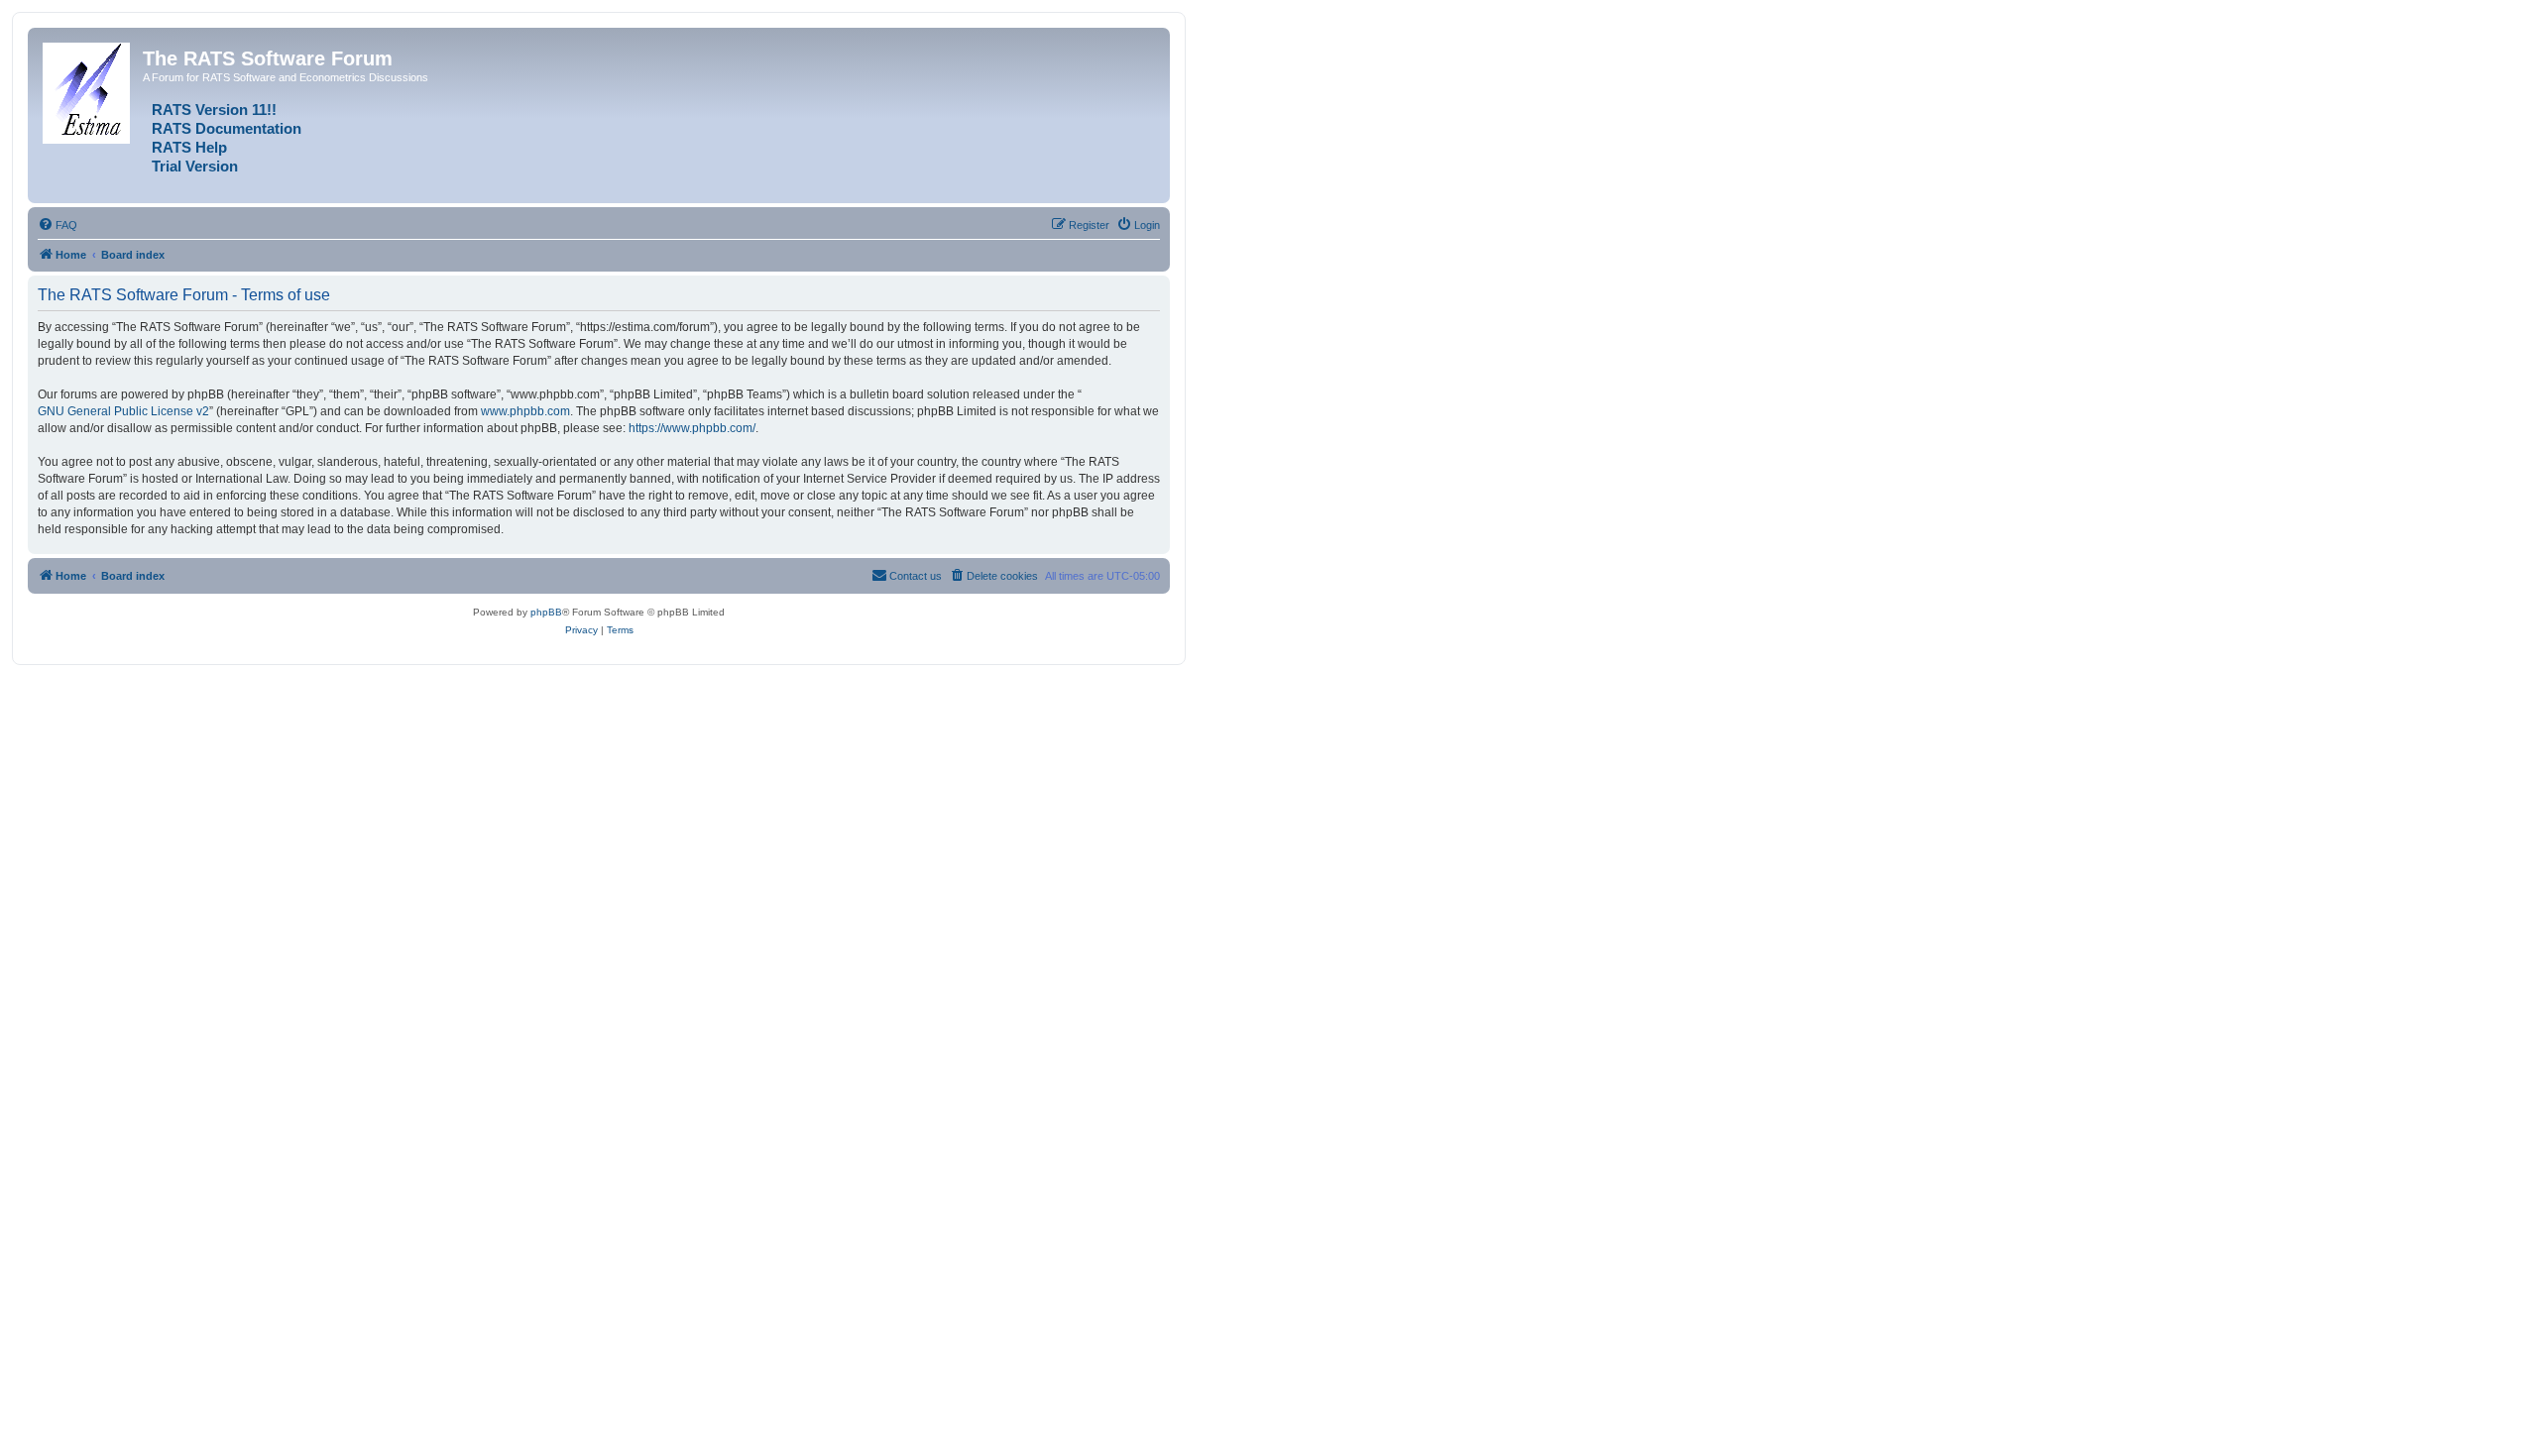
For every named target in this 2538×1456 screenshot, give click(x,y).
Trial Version (195, 167)
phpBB (546, 612)
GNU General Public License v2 (123, 411)
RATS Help (189, 148)
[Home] (88, 89)
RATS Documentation (227, 129)
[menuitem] (58, 225)
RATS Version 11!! (214, 110)
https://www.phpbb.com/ (692, 428)
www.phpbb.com (525, 411)
